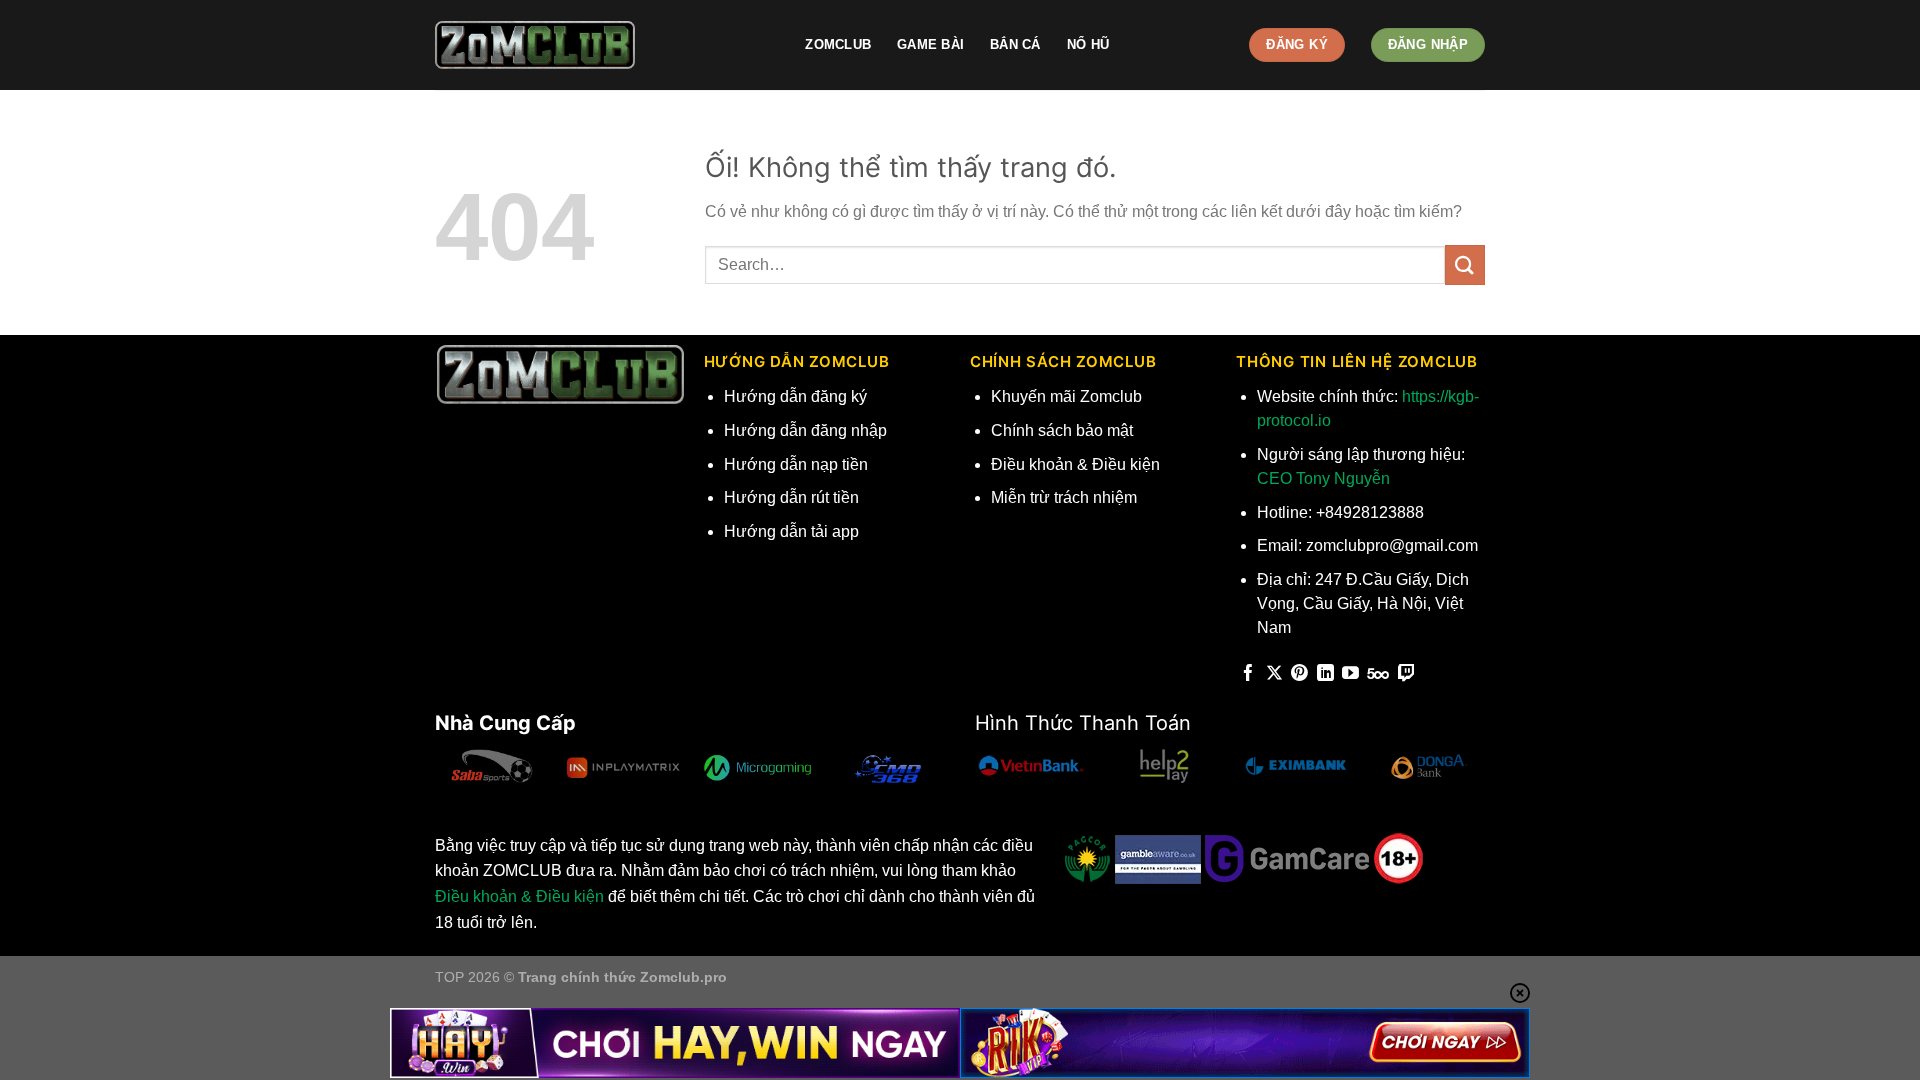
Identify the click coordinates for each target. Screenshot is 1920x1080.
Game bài (930, 44)
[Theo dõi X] (1274, 674)
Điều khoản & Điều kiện (1075, 464)
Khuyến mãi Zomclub (1066, 396)
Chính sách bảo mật (1062, 430)
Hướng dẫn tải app (791, 531)
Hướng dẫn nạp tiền (796, 464)
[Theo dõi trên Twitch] (1406, 674)
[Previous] (436, 773)
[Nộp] (1465, 264)
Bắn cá (1015, 44)
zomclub (838, 44)
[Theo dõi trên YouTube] (1350, 674)
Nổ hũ (1088, 44)
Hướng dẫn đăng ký (795, 396)
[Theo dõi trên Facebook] (1248, 674)
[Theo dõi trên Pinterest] (1299, 674)
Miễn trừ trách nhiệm (1064, 497)
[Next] (944, 773)
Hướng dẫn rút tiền (791, 497)
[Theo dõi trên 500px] (1378, 674)
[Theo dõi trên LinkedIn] (1325, 674)
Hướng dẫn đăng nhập (805, 430)
